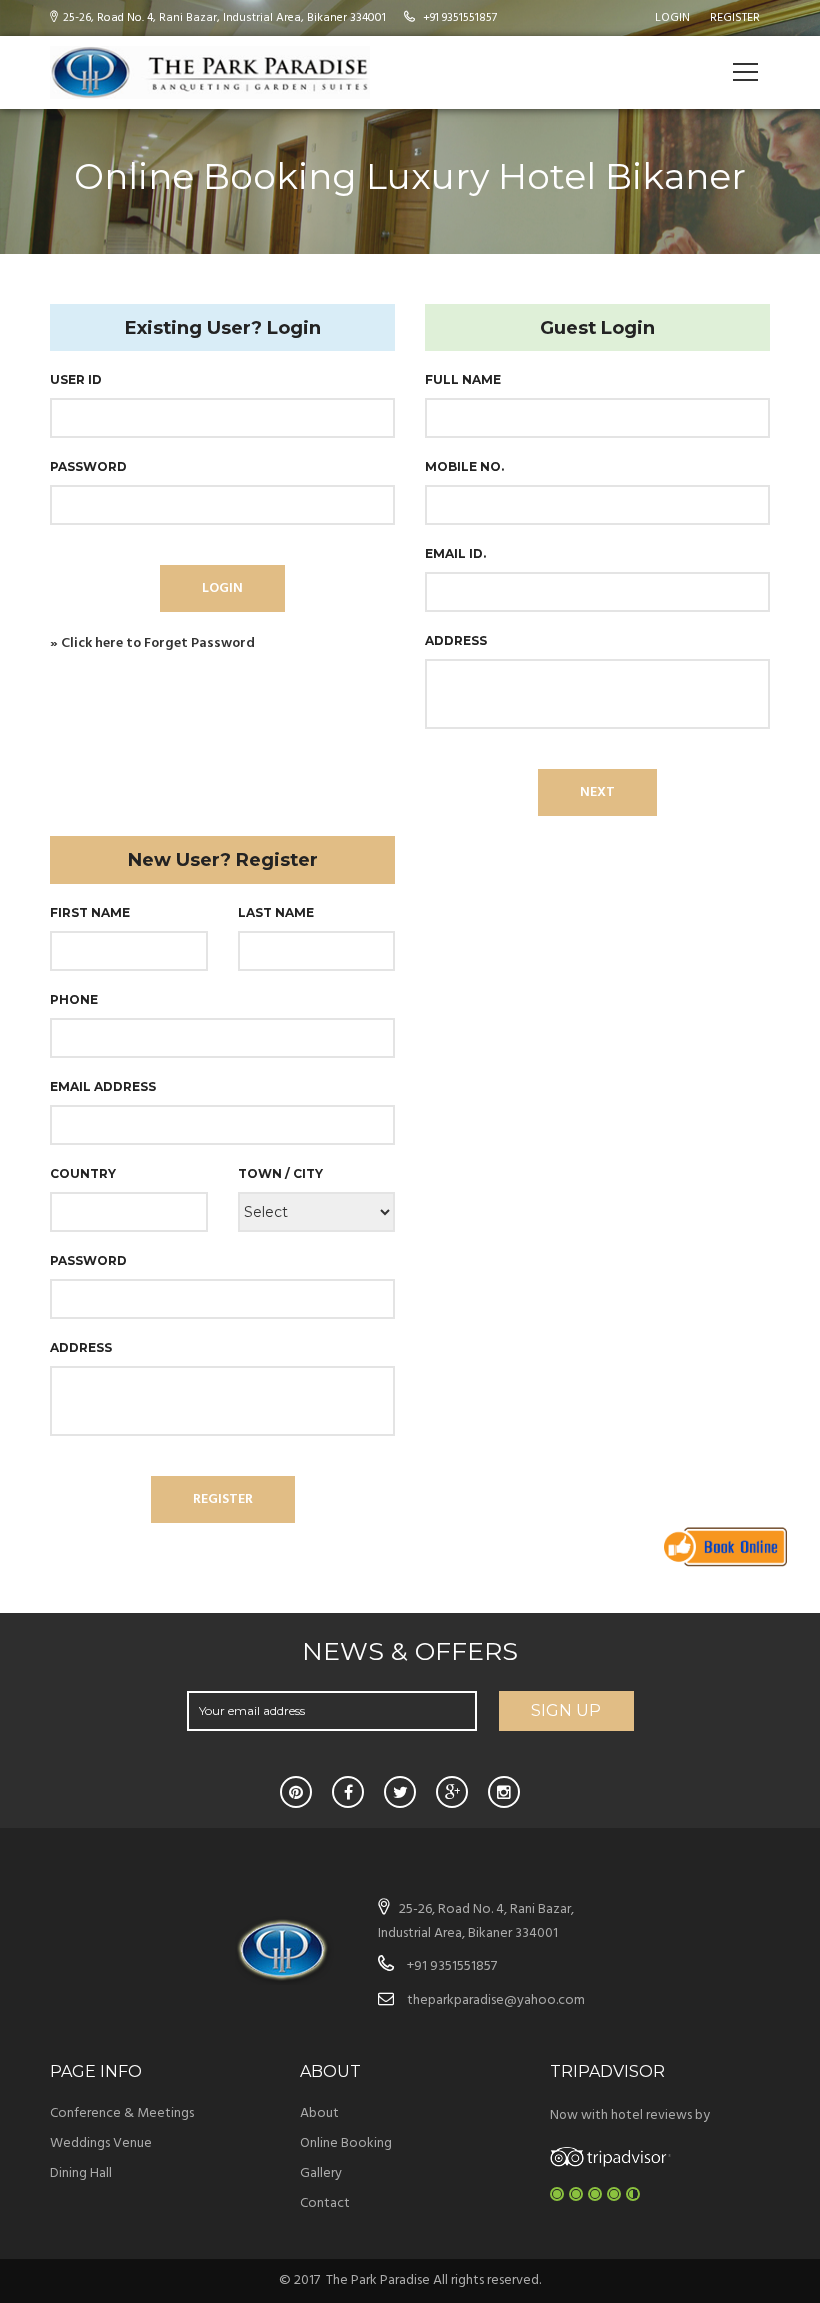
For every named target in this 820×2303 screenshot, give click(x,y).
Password (92, 466)
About (319, 2113)
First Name (92, 912)
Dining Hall (81, 2173)
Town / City (283, 1173)
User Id (80, 379)
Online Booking (346, 2143)
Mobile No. (468, 466)
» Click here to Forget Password (152, 643)
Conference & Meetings (122, 2113)
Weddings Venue (101, 2143)
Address (460, 640)
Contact (325, 2203)
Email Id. (459, 553)
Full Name (467, 379)
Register (735, 18)
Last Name (276, 912)
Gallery (321, 2173)
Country (85, 1173)
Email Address (105, 1086)
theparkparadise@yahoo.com (496, 2000)
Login (672, 18)
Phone (76, 999)
